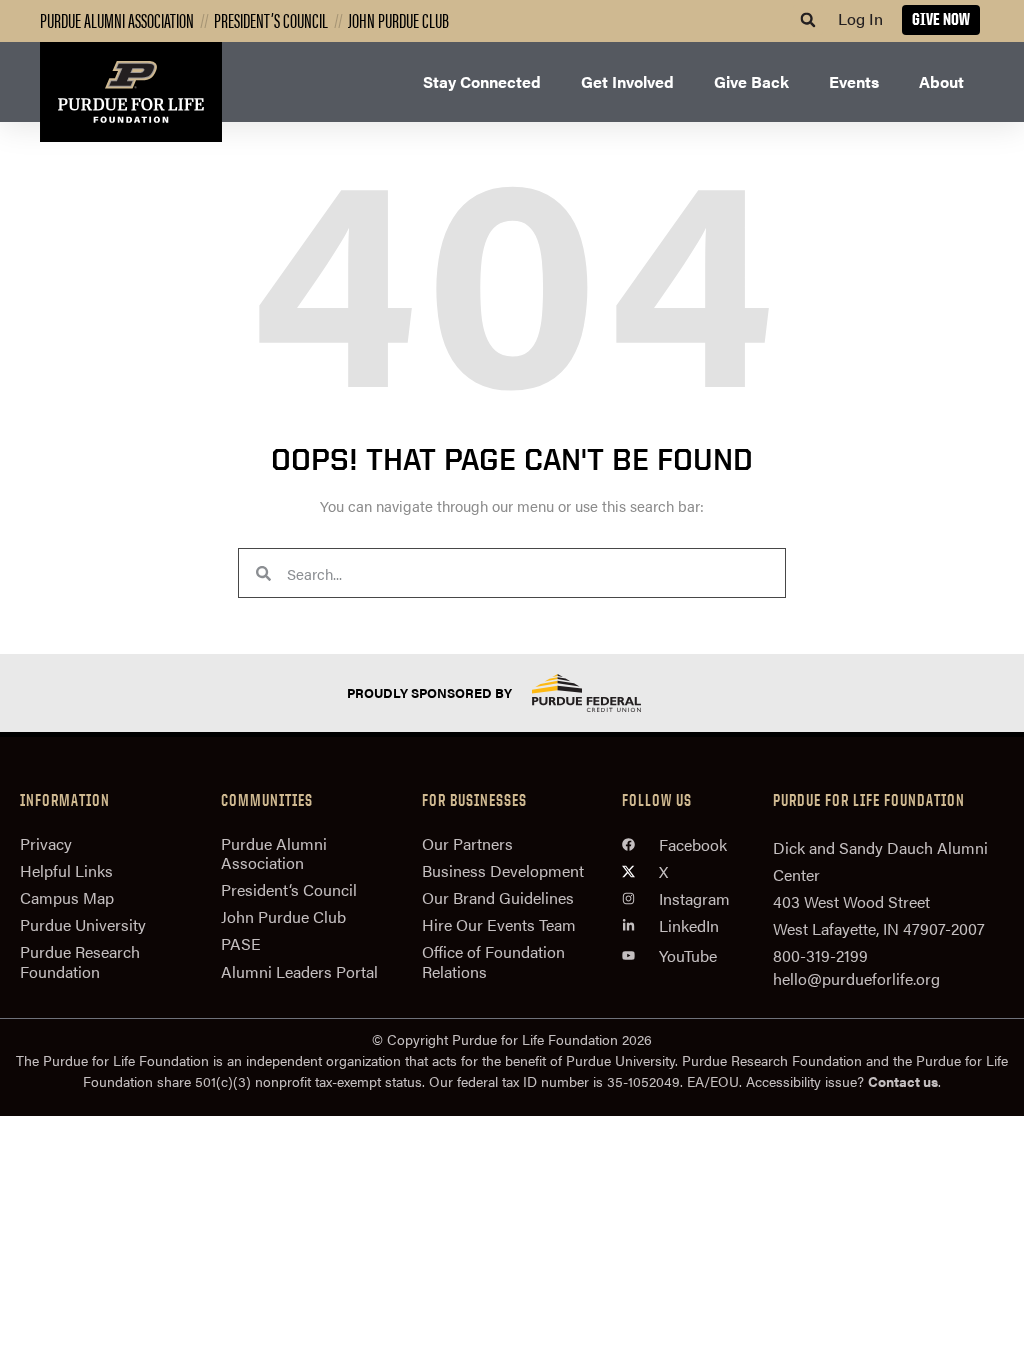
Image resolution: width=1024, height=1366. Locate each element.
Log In (860, 18)
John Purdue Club (398, 19)
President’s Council (271, 19)
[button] (808, 20)
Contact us (903, 1081)
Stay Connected (482, 81)
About (941, 81)
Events (854, 81)
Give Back (751, 81)
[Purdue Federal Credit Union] (604, 692)
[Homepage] (131, 92)
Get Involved (627, 81)
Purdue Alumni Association (117, 19)
